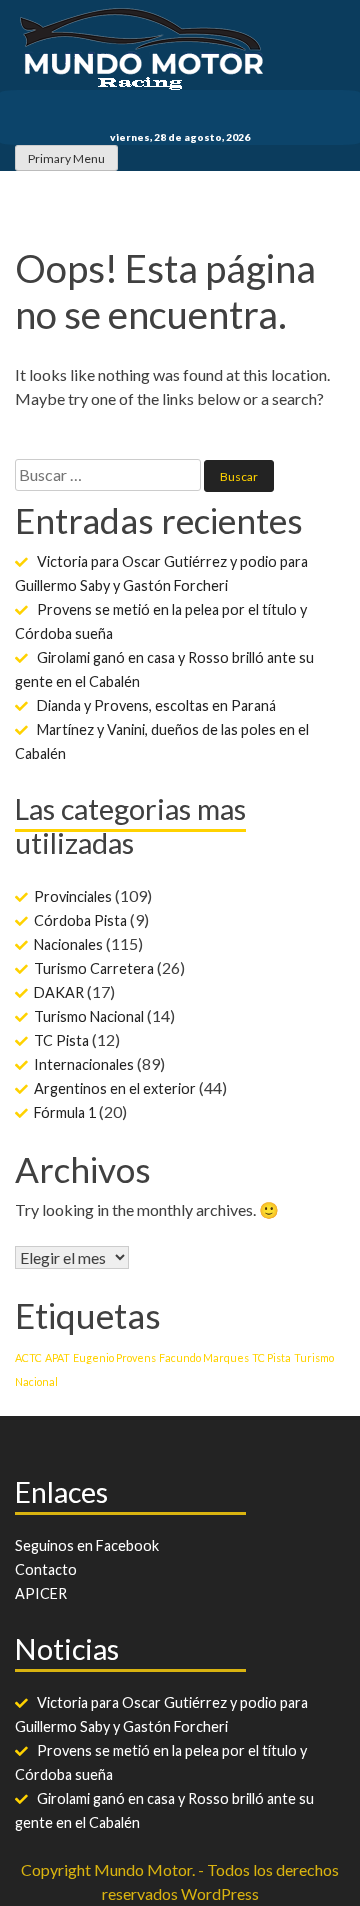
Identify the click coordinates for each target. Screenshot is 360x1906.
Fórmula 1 (65, 1112)
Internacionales (84, 1064)
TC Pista (61, 1040)
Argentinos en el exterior (115, 1088)
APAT (57, 1357)
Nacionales (68, 944)
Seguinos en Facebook (87, 1545)
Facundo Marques (204, 1357)
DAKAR (59, 992)
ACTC (28, 1357)
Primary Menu (66, 158)
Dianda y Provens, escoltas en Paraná (156, 705)
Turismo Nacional (89, 1016)
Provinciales (73, 896)
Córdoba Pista (80, 920)
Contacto (46, 1569)
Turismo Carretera (94, 968)
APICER (41, 1593)
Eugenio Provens (114, 1357)
